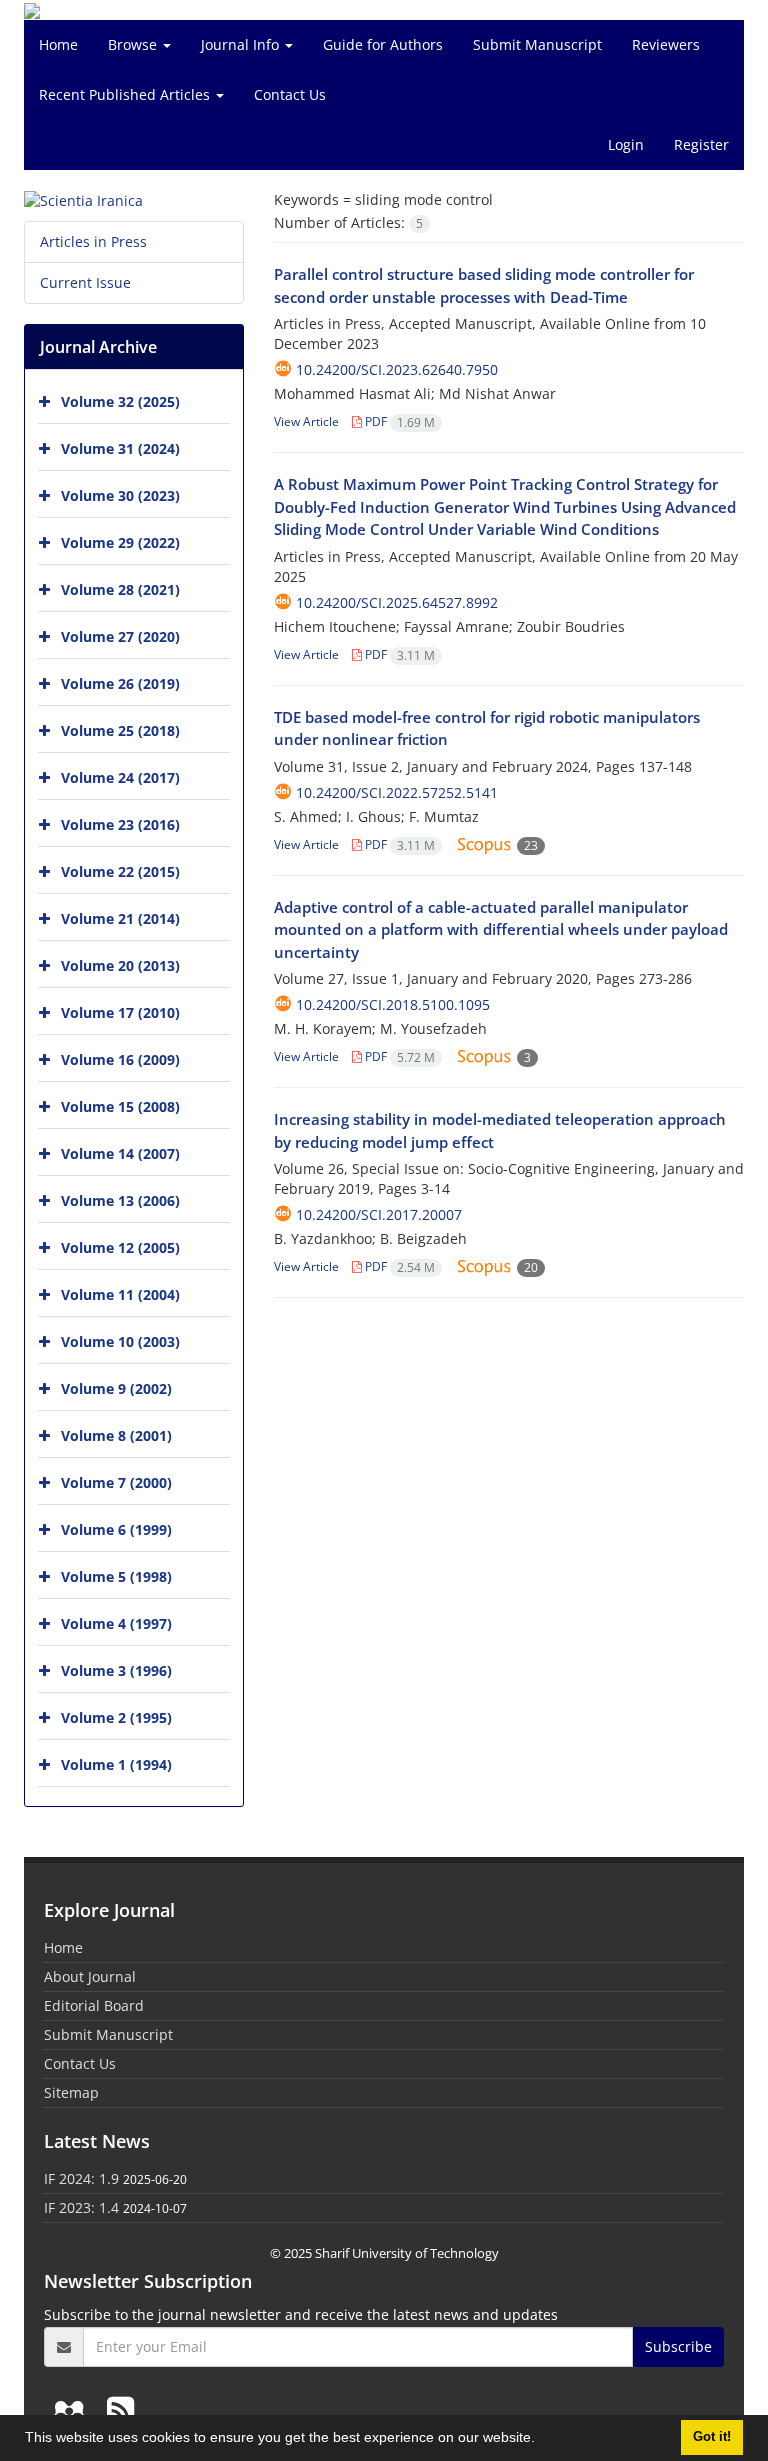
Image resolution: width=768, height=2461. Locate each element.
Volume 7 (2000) (116, 1482)
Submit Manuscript (537, 44)
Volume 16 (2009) (120, 1059)
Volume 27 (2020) (120, 636)
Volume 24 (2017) (120, 777)
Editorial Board (94, 2005)
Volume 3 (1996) (116, 1670)
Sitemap (71, 2092)
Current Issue (85, 282)
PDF (398, 421)
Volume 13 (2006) (120, 1200)
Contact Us (290, 94)
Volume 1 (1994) (116, 1764)
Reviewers (666, 44)
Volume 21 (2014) (120, 918)
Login (626, 144)
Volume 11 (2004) (120, 1294)
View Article (306, 421)
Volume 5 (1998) (116, 1576)
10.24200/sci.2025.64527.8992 (397, 602)
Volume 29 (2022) (120, 542)
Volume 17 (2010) (120, 1012)
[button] (542, 2440)
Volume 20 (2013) (120, 965)
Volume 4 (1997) (116, 1623)
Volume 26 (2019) (120, 683)
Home (58, 44)
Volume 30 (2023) (120, 495)
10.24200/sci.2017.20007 (379, 1214)
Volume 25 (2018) (120, 730)
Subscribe (678, 2346)
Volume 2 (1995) (116, 1717)
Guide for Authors (383, 44)
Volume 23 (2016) (120, 824)
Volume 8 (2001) (116, 1435)
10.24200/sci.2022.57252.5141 (397, 792)
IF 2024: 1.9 (81, 2178)
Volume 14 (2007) (120, 1153)
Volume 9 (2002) (116, 1388)
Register (701, 144)
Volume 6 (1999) (116, 1529)
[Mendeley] (73, 2409)
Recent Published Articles (126, 94)
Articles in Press (93, 241)
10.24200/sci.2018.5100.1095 (393, 1004)
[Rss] (120, 2409)
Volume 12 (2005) (120, 1247)
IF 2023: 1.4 (81, 2207)
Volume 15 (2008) (120, 1106)
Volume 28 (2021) (120, 589)
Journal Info (242, 44)
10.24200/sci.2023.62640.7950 (397, 369)
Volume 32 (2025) (120, 401)
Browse (134, 44)
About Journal (90, 1976)
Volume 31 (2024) (120, 448)
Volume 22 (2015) (120, 871)
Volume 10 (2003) (120, 1341)
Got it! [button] (712, 2437)
